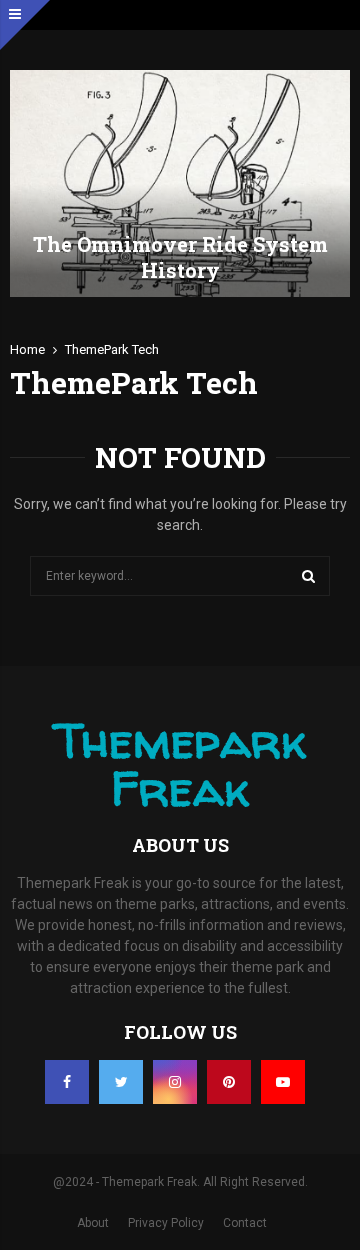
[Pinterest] (229, 1082)
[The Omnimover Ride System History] (180, 183)
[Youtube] (283, 1082)
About (93, 1223)
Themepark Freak (180, 764)
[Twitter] (121, 1082)
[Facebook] (67, 1082)
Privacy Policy (166, 1223)
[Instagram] (175, 1082)
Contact (245, 1223)
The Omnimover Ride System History (180, 257)
